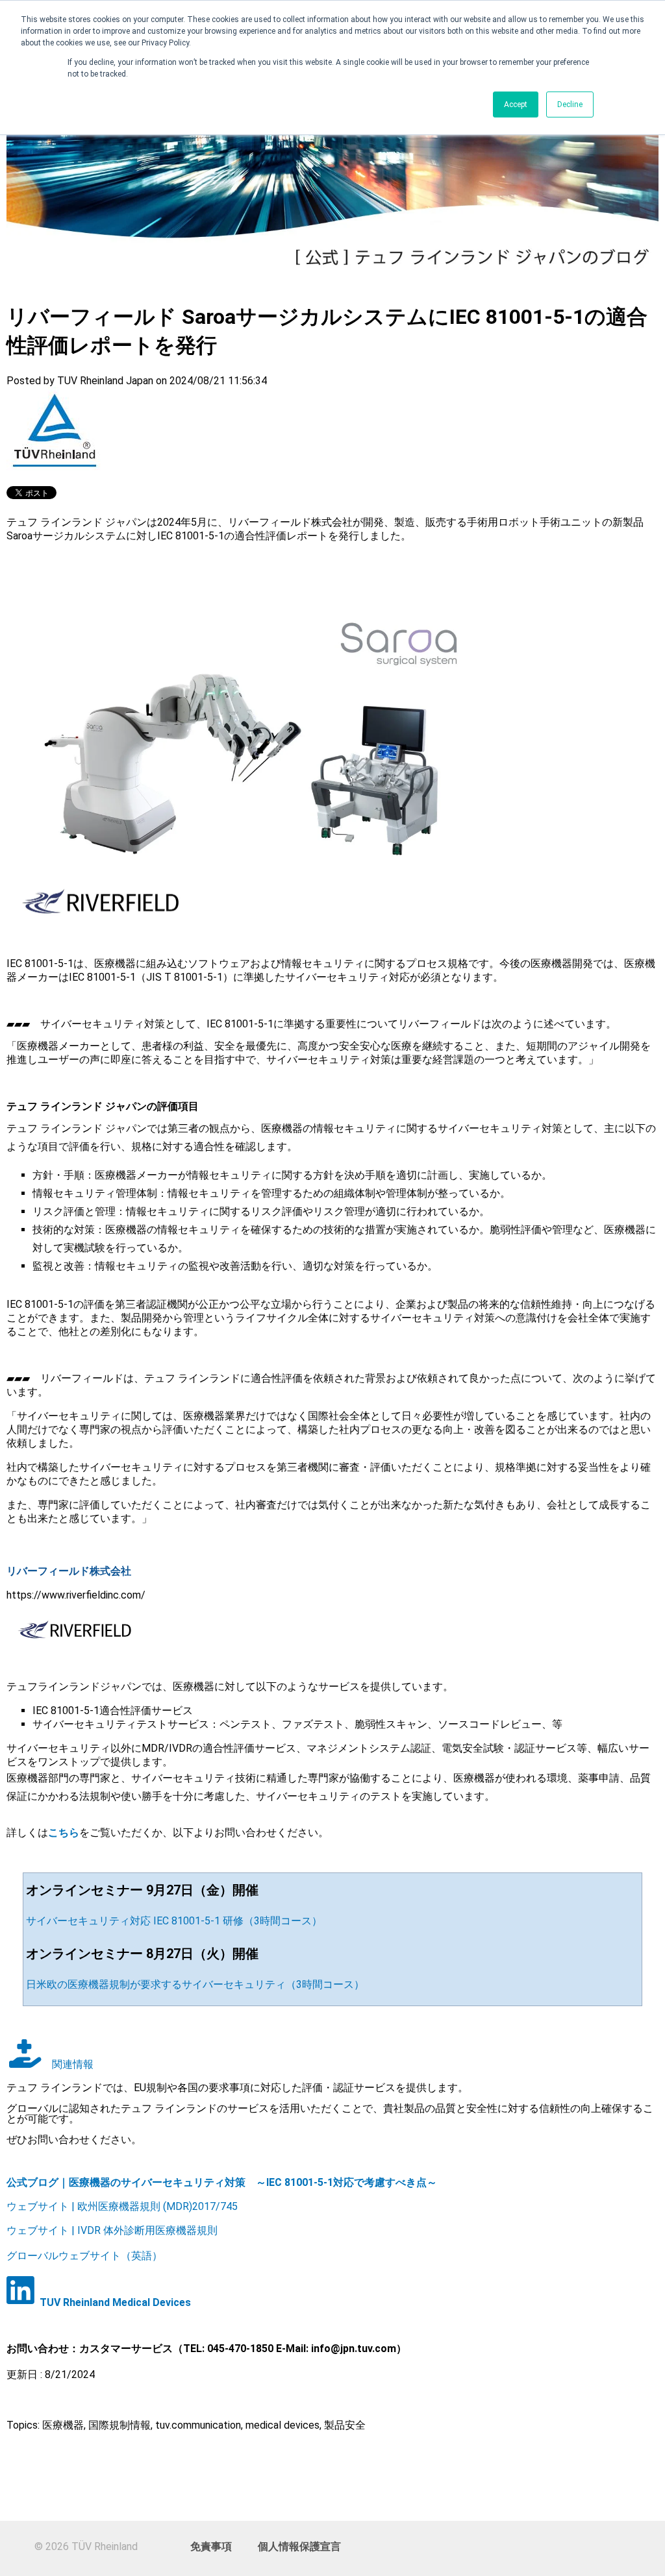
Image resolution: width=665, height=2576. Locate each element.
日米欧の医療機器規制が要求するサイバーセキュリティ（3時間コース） (195, 1984)
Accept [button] (516, 104)
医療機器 (63, 2425)
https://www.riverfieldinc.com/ (76, 1595)
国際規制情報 (119, 2425)
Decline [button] (570, 104)
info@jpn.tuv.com (354, 2349)
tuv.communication (198, 2425)
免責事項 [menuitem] (211, 2546)
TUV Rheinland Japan (105, 381)
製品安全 (345, 2425)
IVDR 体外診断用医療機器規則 (146, 2230)
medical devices (282, 2425)
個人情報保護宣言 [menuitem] (299, 2546)
